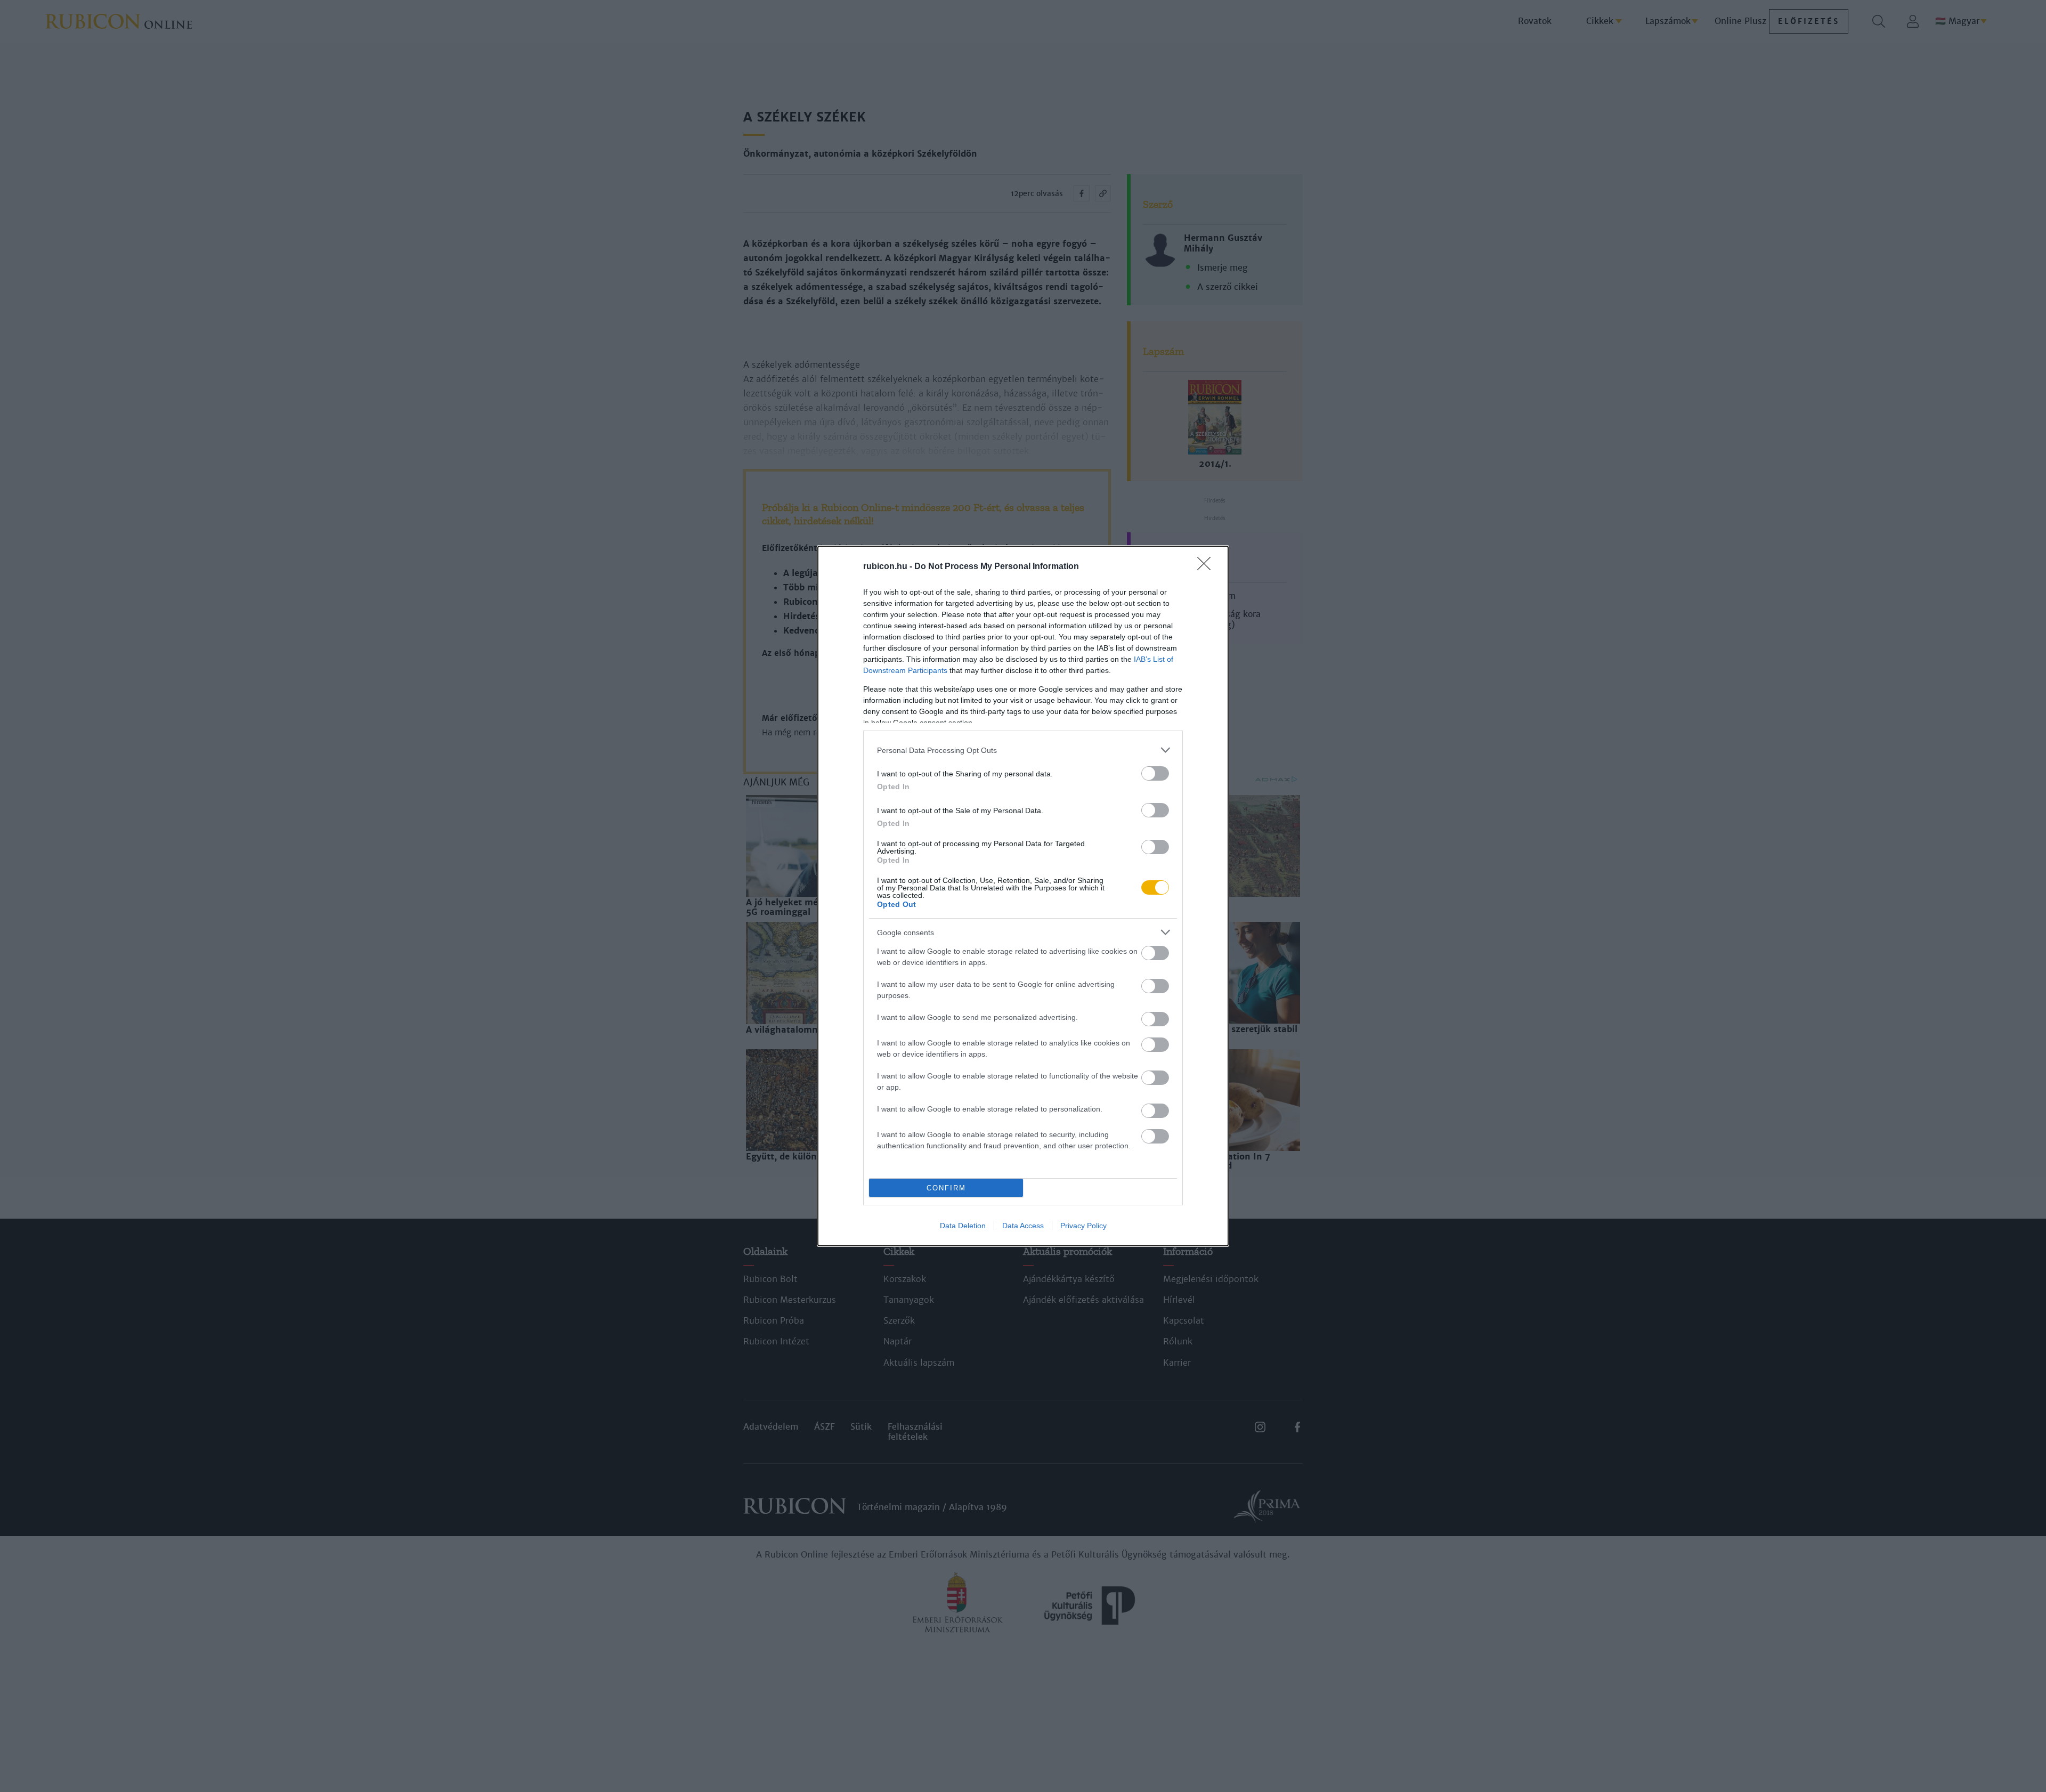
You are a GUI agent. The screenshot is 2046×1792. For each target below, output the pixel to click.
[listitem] (1023, 750)
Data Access (1023, 1226)
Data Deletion (963, 1226)
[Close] (1207, 567)
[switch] (1155, 773)
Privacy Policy (1083, 1226)
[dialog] (1023, 896)
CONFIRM (946, 1188)
